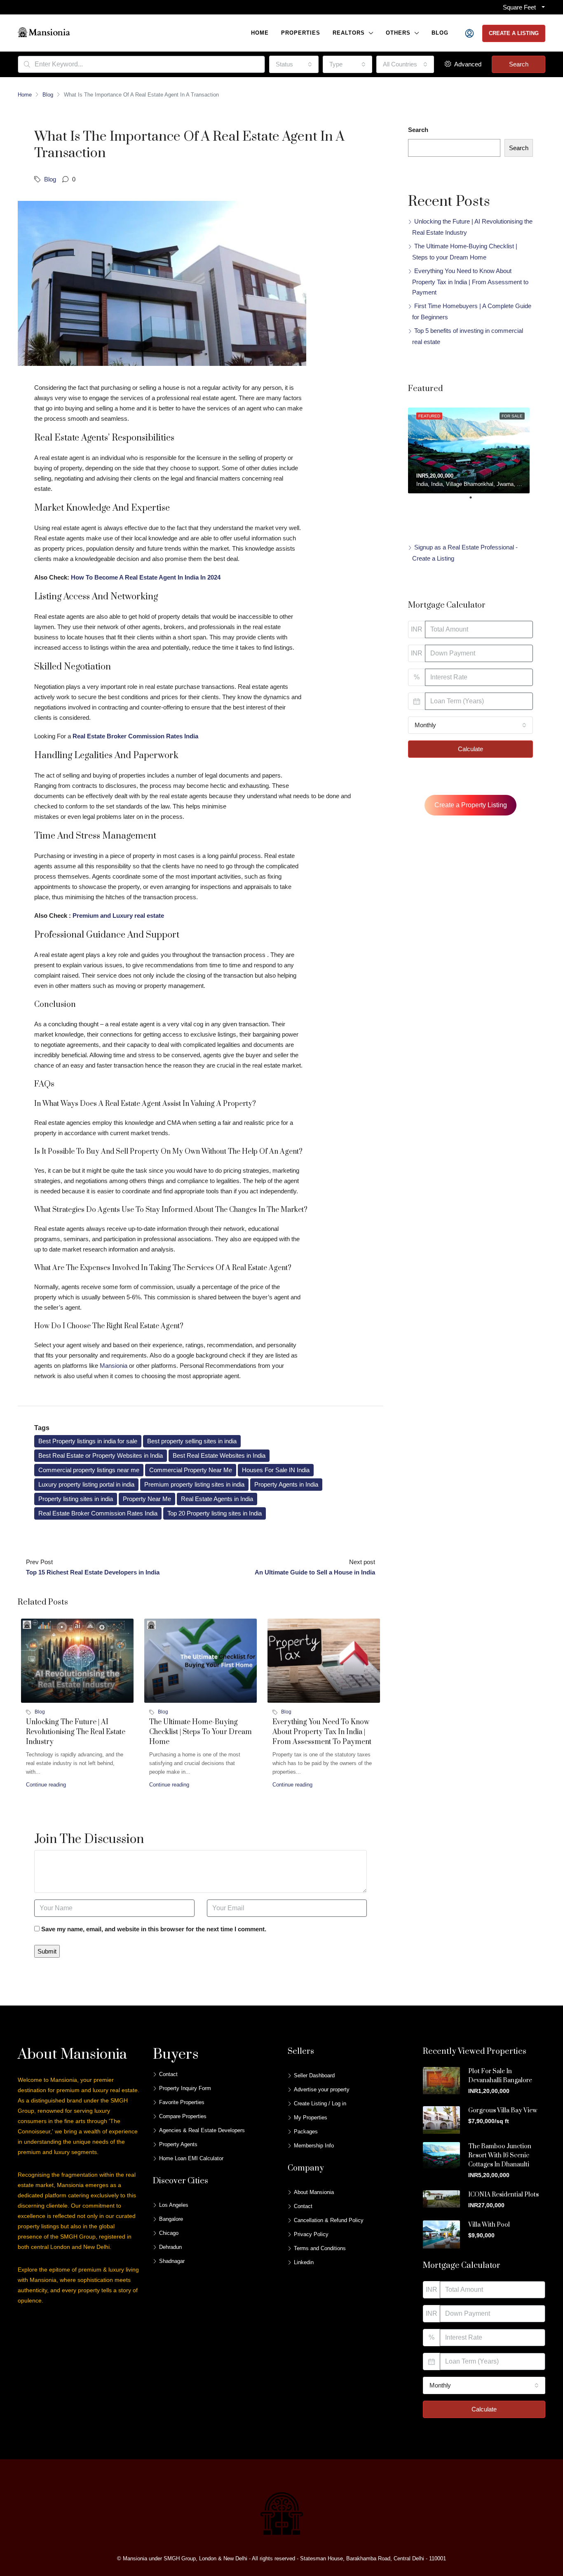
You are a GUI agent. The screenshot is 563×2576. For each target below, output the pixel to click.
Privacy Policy (311, 2234)
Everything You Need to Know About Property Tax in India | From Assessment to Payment (322, 1732)
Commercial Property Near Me (191, 1470)
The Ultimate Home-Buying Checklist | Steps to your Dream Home (201, 1732)
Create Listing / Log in (320, 2103)
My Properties (311, 2118)
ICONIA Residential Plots (503, 2195)
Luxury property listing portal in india (86, 1484)
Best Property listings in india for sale (88, 1441)
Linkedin (304, 2262)
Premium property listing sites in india (194, 1484)
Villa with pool (489, 2225)
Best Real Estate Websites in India (219, 1455)
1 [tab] (475, 501)
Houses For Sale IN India (276, 1470)
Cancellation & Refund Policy (329, 2220)
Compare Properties (183, 2116)
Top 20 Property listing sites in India (215, 1513)
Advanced (467, 64)
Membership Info (314, 2146)
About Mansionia (314, 2192)
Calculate (470, 749)
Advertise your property (322, 2089)
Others (398, 33)
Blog (440, 33)
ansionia (116, 1366)
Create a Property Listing (471, 805)
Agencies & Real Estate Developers (202, 2130)
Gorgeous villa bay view (503, 2111)
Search (519, 64)
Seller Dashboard (314, 2075)
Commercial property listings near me (89, 1470)
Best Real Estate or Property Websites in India (101, 1455)
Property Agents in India (286, 1484)
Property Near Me (147, 1499)
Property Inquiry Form (185, 2088)
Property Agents (178, 2144)
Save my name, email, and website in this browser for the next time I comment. (154, 1929)
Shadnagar (172, 2261)
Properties (301, 33)
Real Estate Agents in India (217, 1499)
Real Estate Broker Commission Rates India (98, 1513)
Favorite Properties (182, 2102)
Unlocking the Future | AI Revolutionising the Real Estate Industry (76, 1732)
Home (260, 33)
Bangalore (171, 2219)
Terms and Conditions (320, 2248)
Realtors (349, 33)
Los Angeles (174, 2205)
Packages (306, 2132)
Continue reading (46, 1785)
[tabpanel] (470, 449)
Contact (168, 2074)
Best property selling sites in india (192, 1441)
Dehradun (170, 2247)
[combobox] (294, 64)
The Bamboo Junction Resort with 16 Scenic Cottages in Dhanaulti (500, 2155)
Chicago (169, 2233)
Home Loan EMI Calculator (191, 2158)
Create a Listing (514, 33)
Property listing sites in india (76, 1499)
